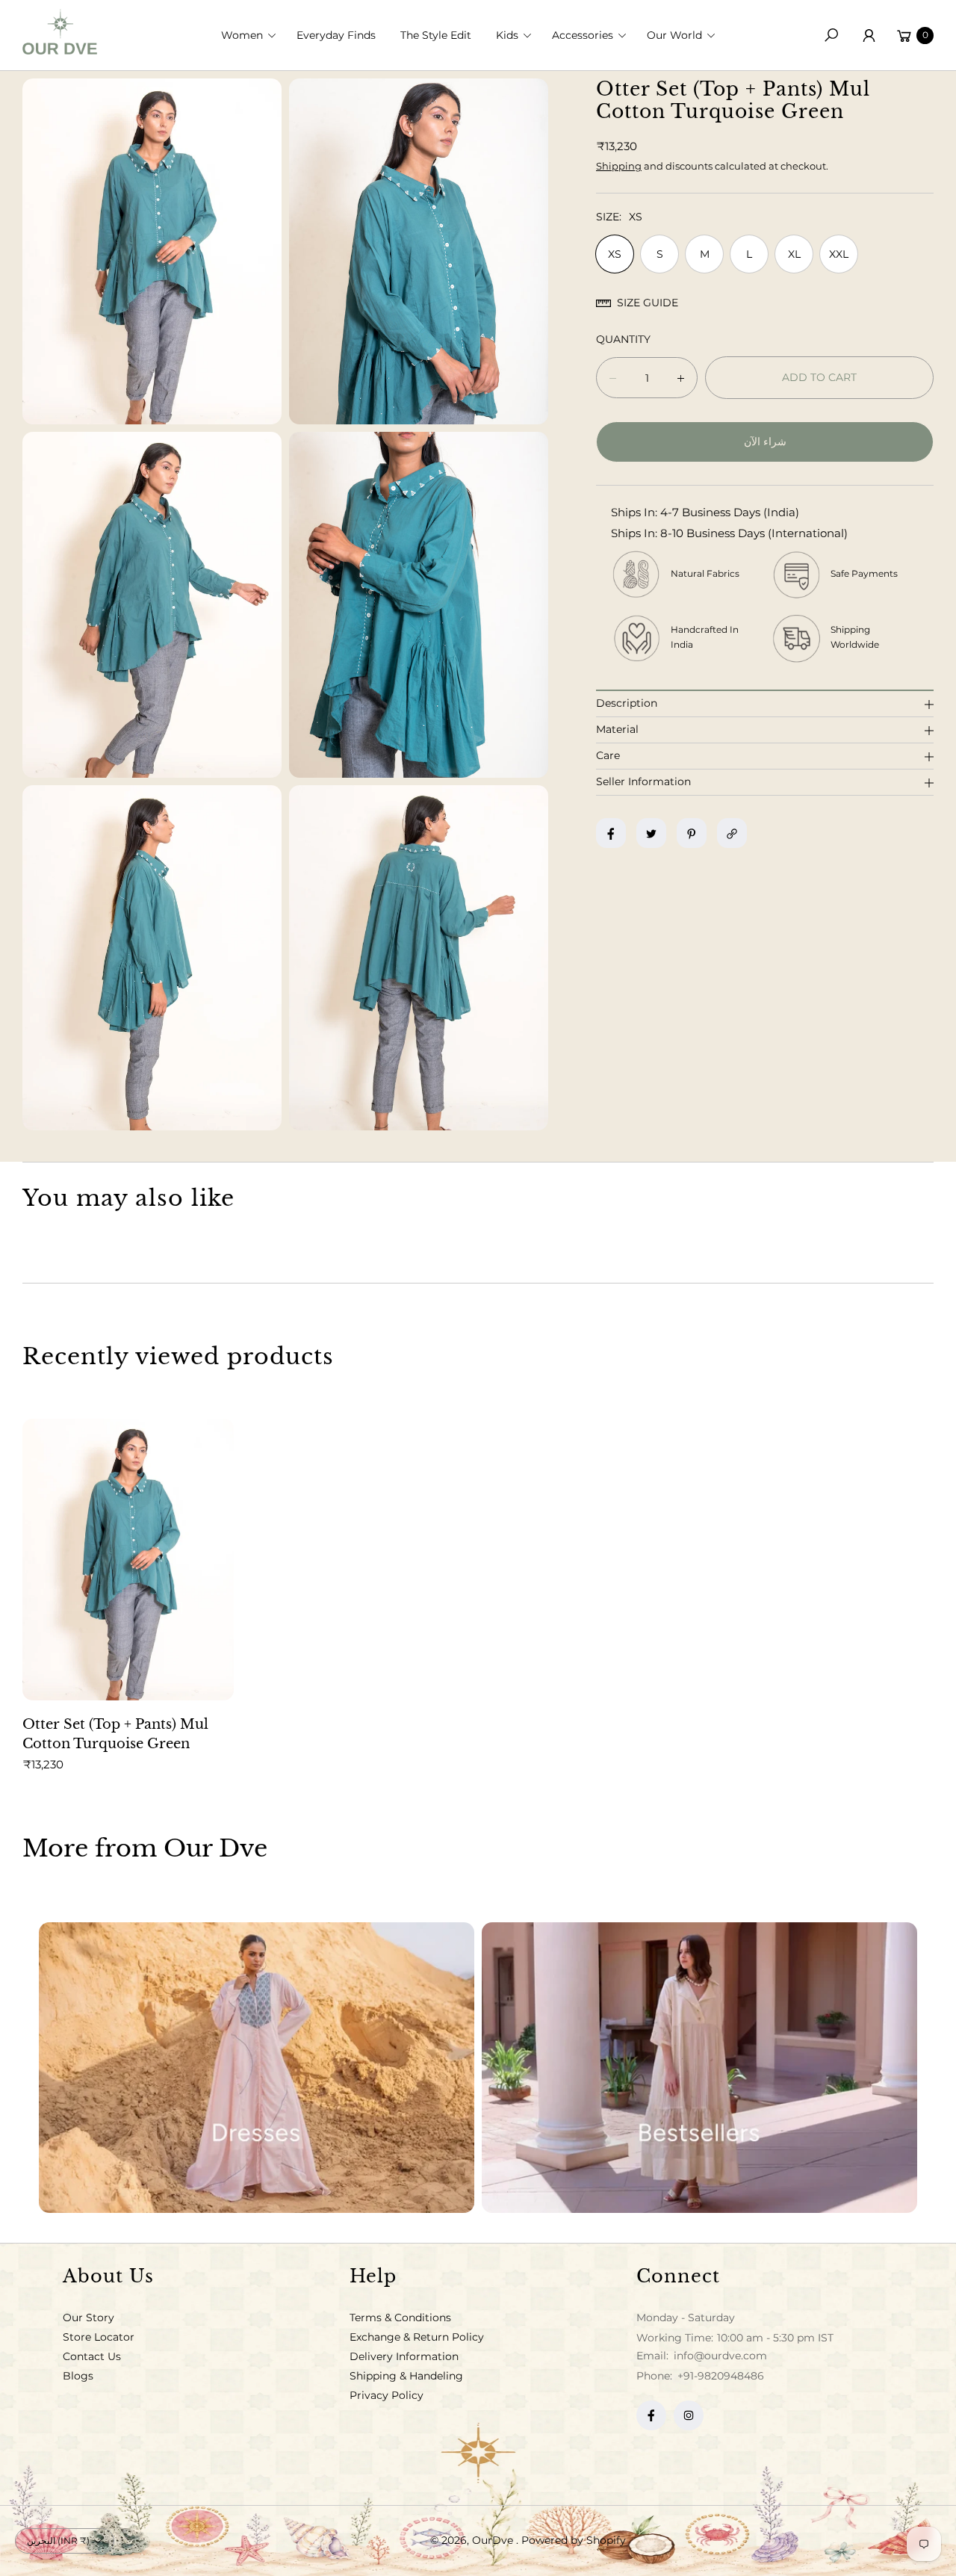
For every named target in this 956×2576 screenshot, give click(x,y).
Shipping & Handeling (406, 2376)
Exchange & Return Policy (417, 2337)
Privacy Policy (387, 2395)
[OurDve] (60, 32)
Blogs (78, 2376)
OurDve (494, 2540)
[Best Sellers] (699, 2068)
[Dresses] (257, 2068)
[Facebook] (651, 2415)
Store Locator (99, 2337)
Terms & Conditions (400, 2318)
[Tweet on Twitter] (651, 834)
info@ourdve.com (719, 2356)
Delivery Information (404, 2356)
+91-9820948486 (721, 2376)
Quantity (623, 340)
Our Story (89, 2318)
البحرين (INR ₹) (58, 2541)
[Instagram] (689, 2415)
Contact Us (92, 2356)
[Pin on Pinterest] (692, 834)
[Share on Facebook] (611, 834)
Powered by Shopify (574, 2540)
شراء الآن (765, 442)
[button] (253, 35)
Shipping (619, 166)
